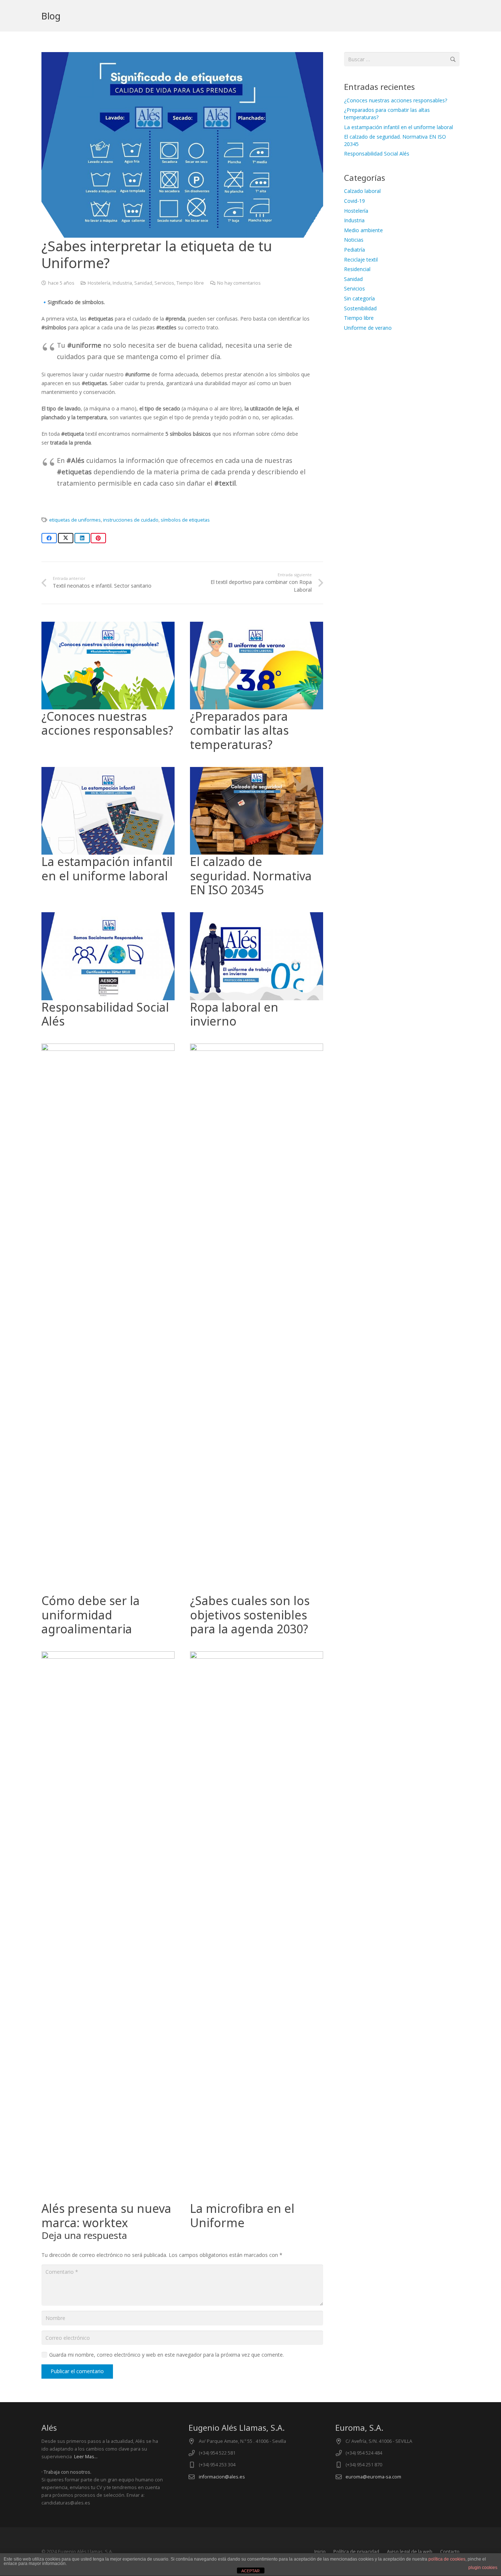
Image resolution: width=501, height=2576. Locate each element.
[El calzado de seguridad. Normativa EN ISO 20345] (257, 771)
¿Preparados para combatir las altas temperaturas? (239, 730)
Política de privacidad (356, 2552)
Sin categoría (359, 298)
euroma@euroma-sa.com (373, 2477)
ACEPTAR (251, 2571)
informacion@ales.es (222, 2477)
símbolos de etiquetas (185, 520)
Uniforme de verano (368, 328)
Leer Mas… (86, 2457)
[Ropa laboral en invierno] (257, 916)
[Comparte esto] (49, 538)
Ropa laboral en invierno (234, 1014)
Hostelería (99, 283)
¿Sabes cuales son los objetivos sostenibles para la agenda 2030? (250, 1615)
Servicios (164, 283)
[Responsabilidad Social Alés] (108, 916)
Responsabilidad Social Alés (105, 1014)
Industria (122, 283)
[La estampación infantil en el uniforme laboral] (108, 771)
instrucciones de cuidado (131, 520)
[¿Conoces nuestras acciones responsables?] (108, 626)
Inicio (320, 2552)
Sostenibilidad (360, 308)
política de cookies (447, 2559)
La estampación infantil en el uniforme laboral (107, 868)
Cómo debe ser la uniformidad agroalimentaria (91, 1615)
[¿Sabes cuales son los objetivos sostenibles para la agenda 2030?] (257, 1048)
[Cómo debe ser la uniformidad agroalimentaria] (108, 1048)
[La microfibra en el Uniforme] (257, 1656)
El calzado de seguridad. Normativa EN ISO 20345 (251, 876)
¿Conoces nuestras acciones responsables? (107, 723)
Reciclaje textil (361, 260)
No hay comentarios (239, 283)
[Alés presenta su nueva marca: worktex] (108, 1656)
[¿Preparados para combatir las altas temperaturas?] (257, 626)
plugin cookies (483, 2568)
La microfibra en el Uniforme (242, 2215)
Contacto (450, 2552)
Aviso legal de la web (410, 2552)
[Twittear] (66, 538)
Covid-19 (354, 201)
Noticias (354, 240)
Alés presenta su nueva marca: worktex (106, 2215)
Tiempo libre (190, 283)
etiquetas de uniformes (75, 520)
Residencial (357, 269)
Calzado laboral (362, 191)
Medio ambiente (363, 230)
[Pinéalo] (98, 538)
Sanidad (143, 283)
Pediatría (354, 250)
